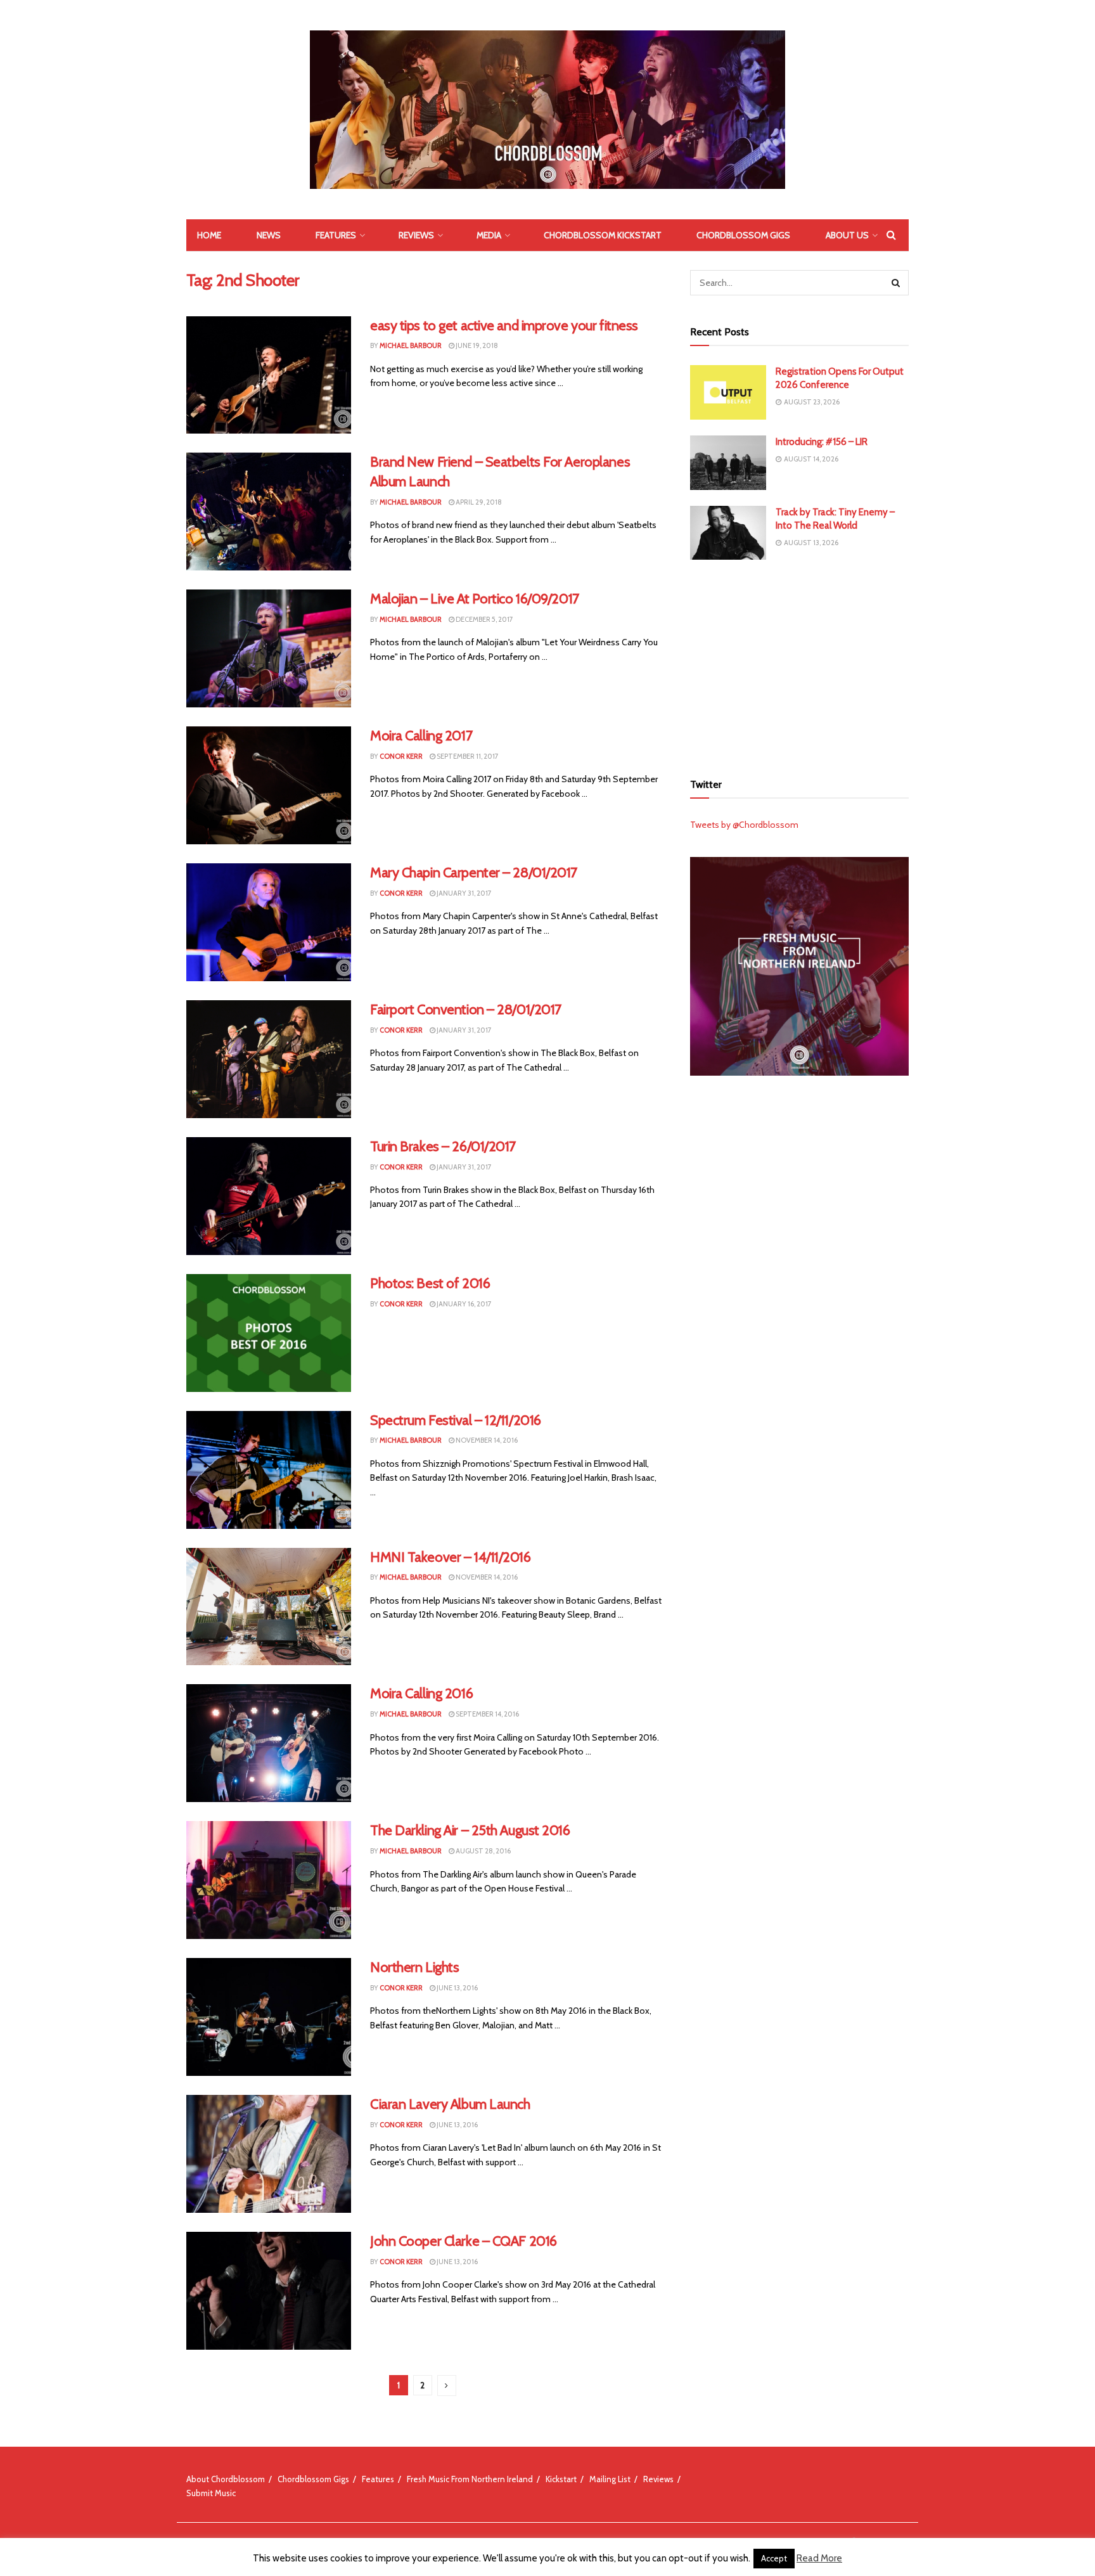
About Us (847, 235)
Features (336, 235)
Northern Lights (414, 1967)
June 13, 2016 (457, 1988)
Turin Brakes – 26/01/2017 (443, 1146)
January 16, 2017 (464, 1304)
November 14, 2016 (486, 1440)
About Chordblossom (226, 2479)
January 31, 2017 (464, 893)
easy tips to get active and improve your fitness (504, 325)
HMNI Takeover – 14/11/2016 (451, 1557)
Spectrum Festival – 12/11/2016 (456, 1420)
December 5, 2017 (484, 619)
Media (489, 235)
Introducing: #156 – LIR (822, 442)
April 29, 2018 (478, 502)
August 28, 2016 (483, 1851)
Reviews (416, 235)
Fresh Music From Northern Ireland (470, 2479)
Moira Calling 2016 (421, 1693)
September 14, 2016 (487, 1714)
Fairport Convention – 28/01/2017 (466, 1009)
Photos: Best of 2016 (430, 1283)
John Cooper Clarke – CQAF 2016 (464, 2241)
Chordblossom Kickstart (603, 235)
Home (209, 235)
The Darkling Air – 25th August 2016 (470, 1830)
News (269, 235)
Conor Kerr (401, 756)
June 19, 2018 (476, 345)
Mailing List (610, 2479)
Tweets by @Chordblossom (744, 825)
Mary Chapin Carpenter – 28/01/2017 (474, 873)
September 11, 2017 (467, 756)
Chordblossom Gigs (743, 235)
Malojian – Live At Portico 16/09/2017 (475, 599)
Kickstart (561, 2479)
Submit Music (211, 2493)
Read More (819, 2558)
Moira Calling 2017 (421, 736)
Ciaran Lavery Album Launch (450, 2104)
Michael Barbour (411, 345)
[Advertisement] (800, 664)
